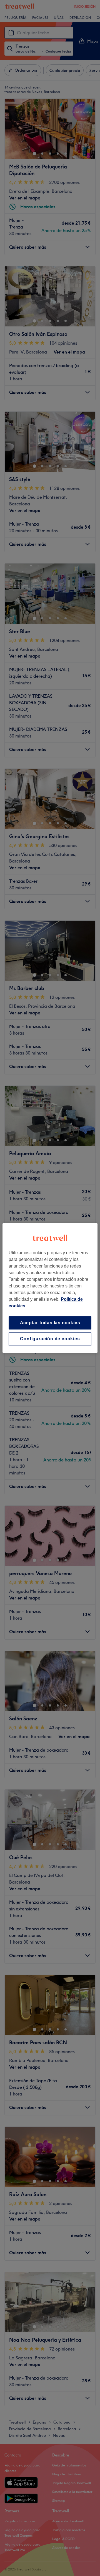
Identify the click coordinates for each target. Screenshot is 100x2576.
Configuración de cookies (50, 1339)
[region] (50, 1288)
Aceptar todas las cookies (50, 1323)
